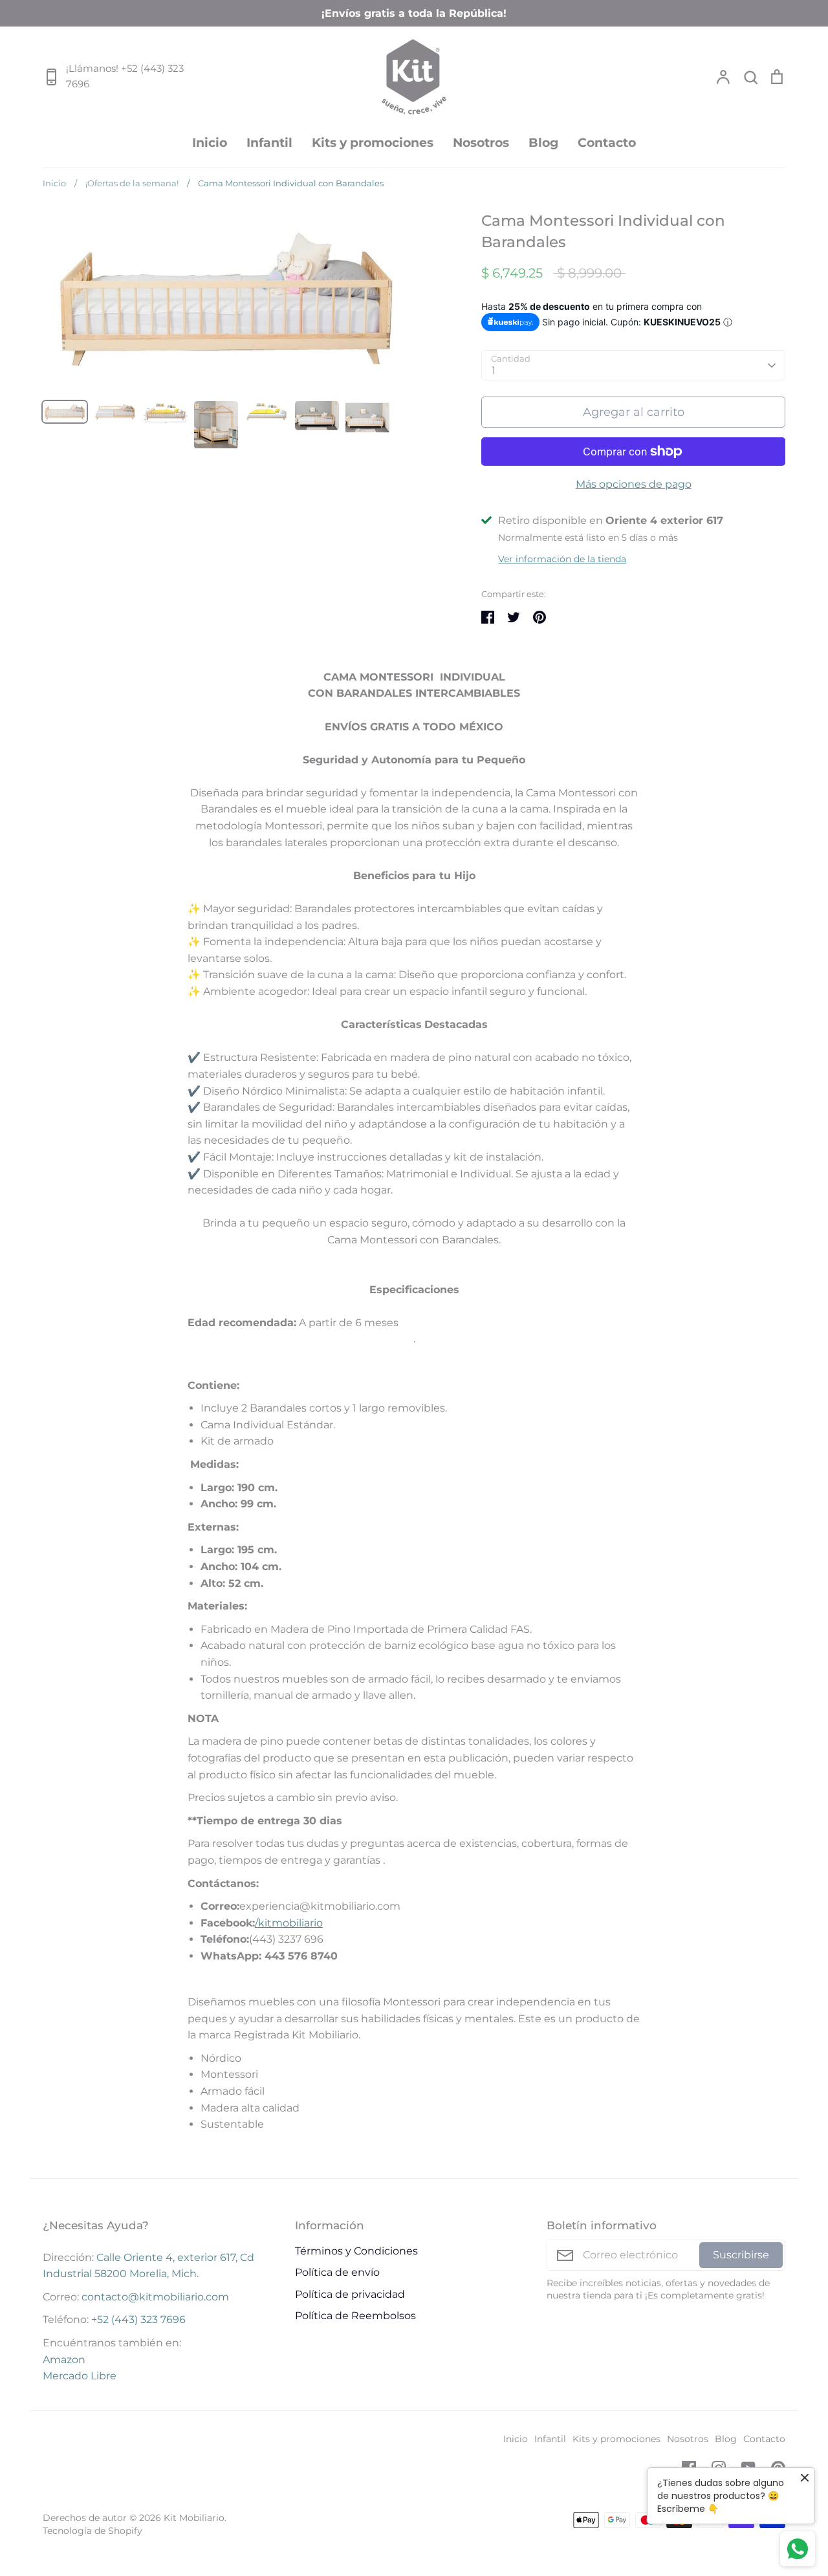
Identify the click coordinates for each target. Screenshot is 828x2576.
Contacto (607, 142)
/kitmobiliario (289, 1923)
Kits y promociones (373, 142)
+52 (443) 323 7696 (138, 2319)
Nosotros (481, 142)
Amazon (64, 2360)
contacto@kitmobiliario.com (155, 2297)
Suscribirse (741, 2255)
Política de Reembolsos (355, 2316)
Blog (543, 142)
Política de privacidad (350, 2294)
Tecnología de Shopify (93, 2531)
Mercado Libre (80, 2376)
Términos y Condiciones (356, 2251)
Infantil (269, 142)
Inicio (210, 142)
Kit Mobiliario (194, 2518)
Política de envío (337, 2272)
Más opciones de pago (634, 484)
